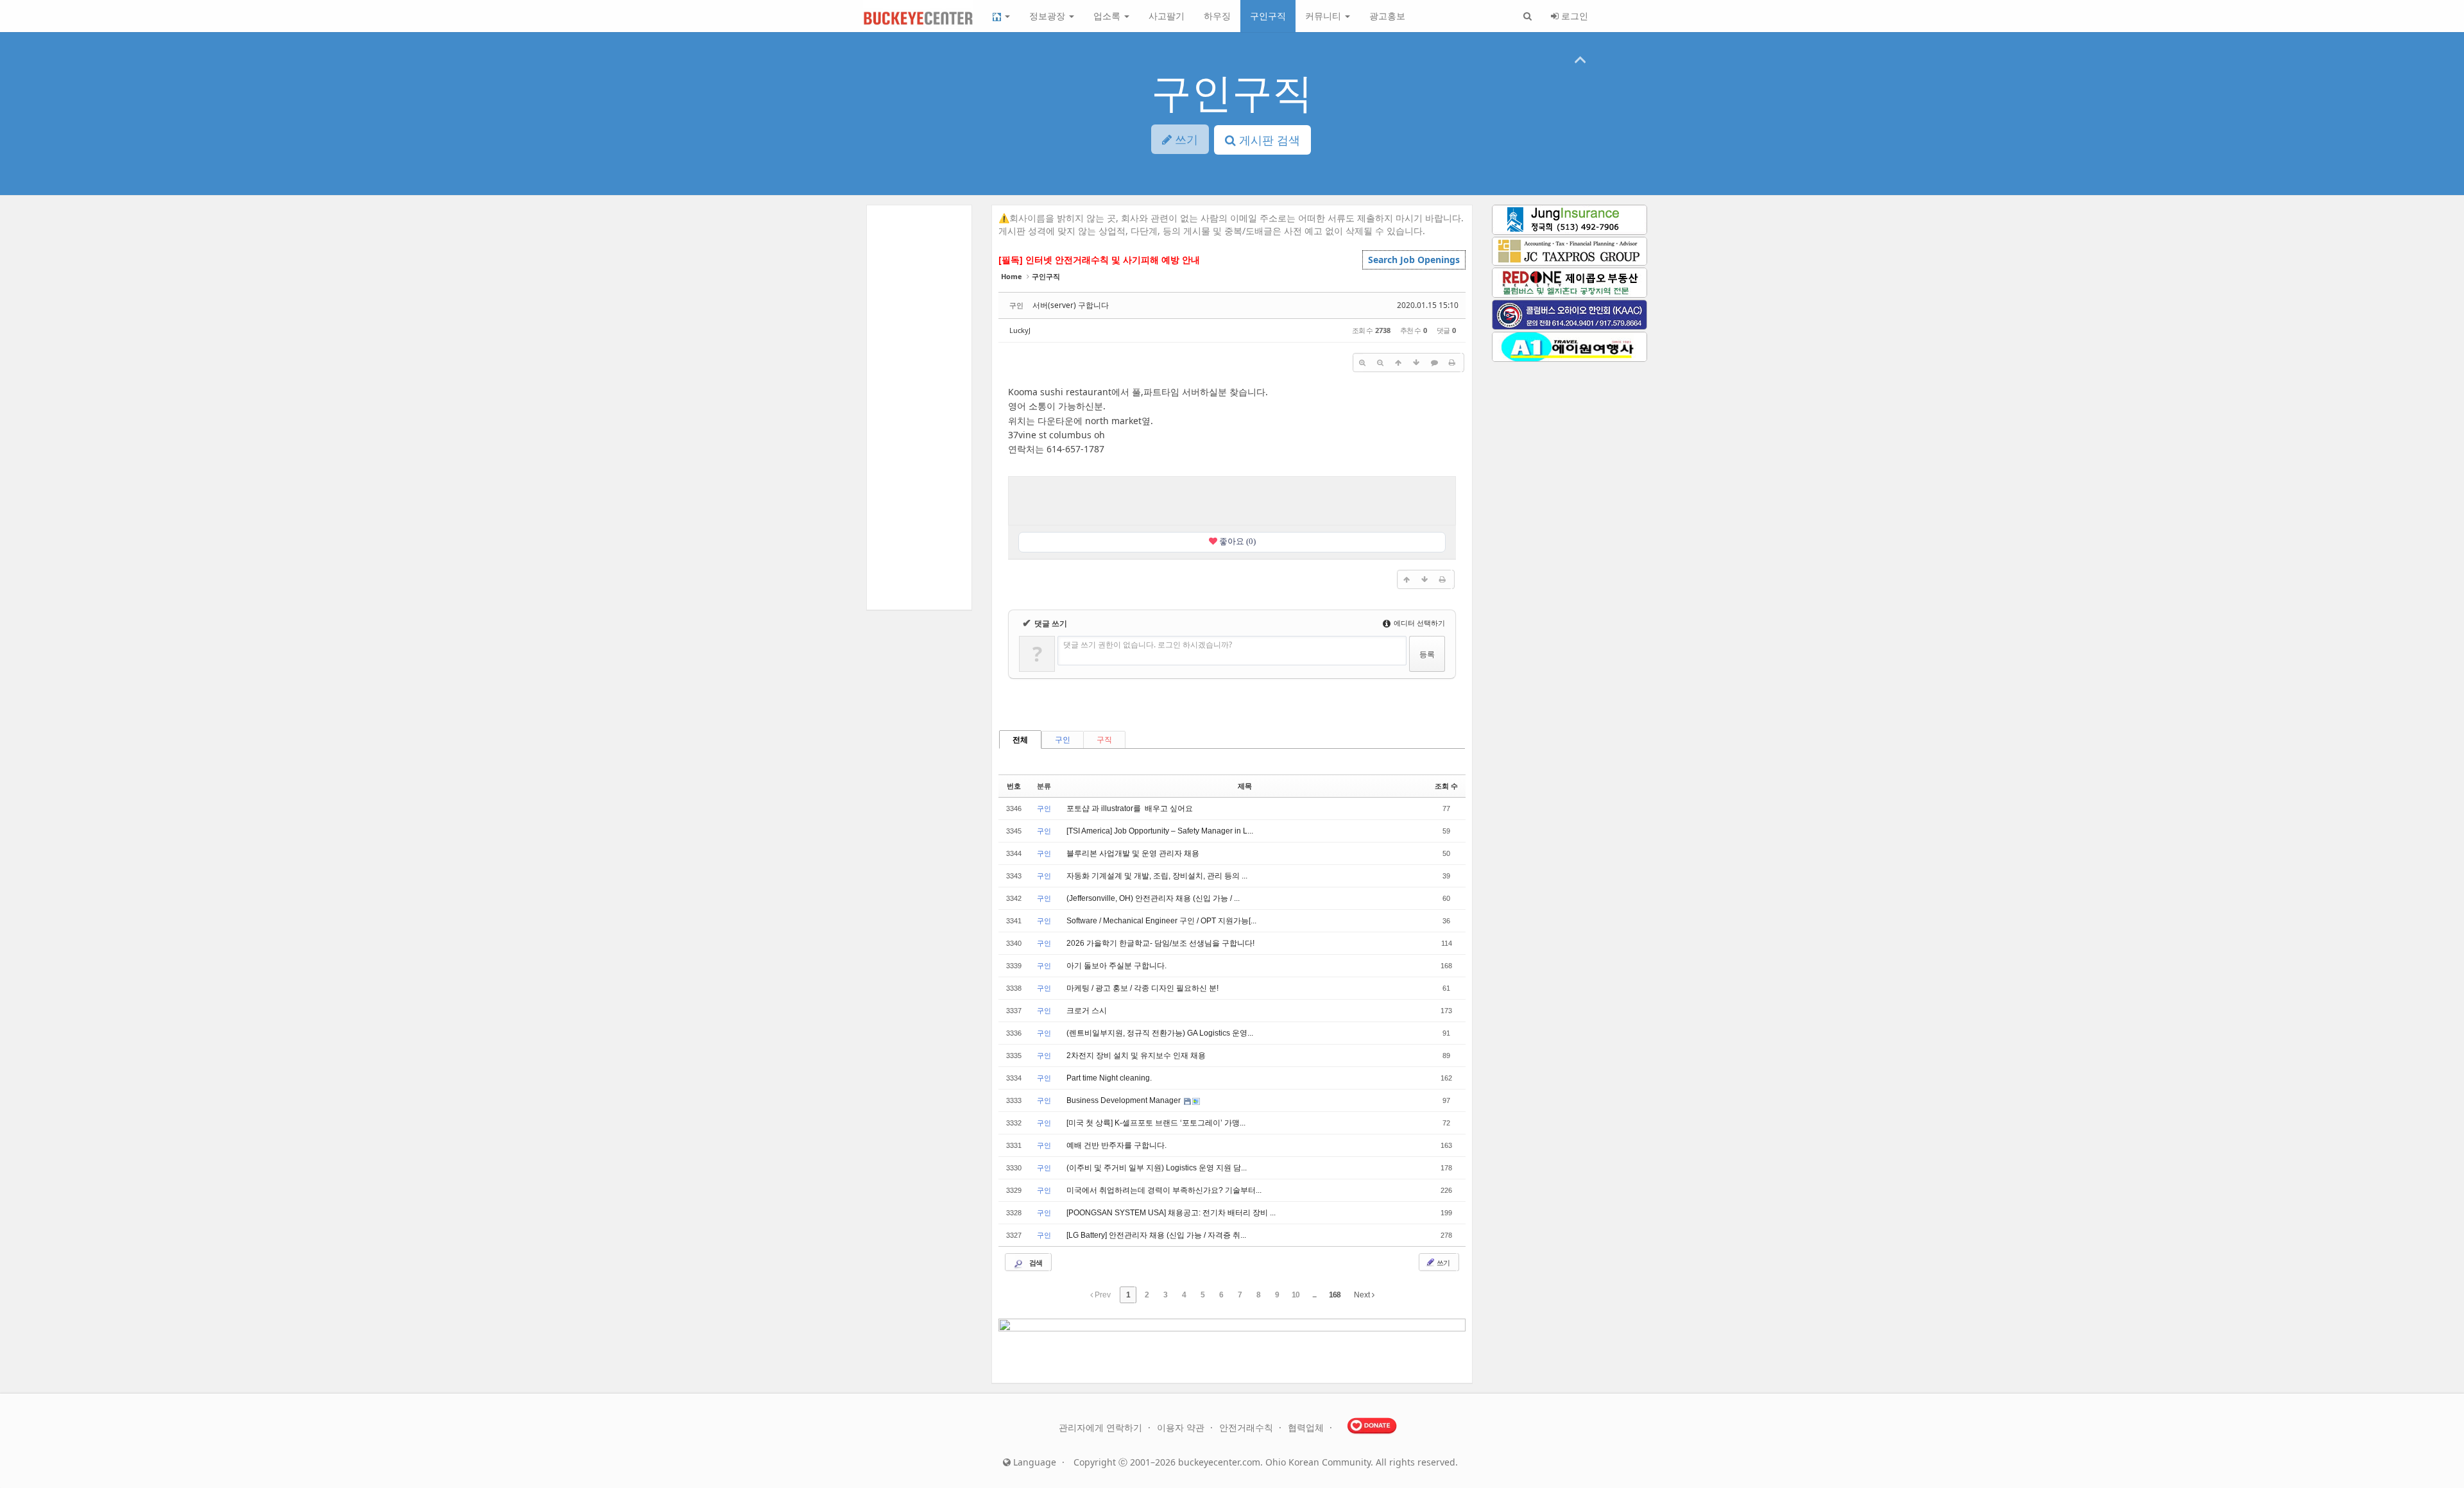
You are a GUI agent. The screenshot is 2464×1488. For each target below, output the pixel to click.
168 (1335, 1295)
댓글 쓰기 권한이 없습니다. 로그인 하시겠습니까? (1148, 645)
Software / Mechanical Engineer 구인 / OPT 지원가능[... (1161, 921)
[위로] (1398, 363)
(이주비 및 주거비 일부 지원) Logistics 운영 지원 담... (1157, 1168)
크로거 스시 (1087, 1011)
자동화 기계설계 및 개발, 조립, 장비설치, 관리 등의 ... (1157, 876)
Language (1033, 1462)
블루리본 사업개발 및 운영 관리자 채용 (1133, 853)
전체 (1020, 740)
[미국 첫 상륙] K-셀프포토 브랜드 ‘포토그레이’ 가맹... (1156, 1123)
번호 (1014, 786)
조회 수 (1446, 786)
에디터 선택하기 (1418, 623)
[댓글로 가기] (1434, 363)
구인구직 (1268, 16)
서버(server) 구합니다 (1071, 305)
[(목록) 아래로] (1416, 363)
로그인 (1573, 16)
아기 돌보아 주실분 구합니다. (1116, 966)
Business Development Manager (1125, 1100)
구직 (1104, 740)
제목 (1245, 786)
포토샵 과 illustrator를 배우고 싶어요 (1130, 808)
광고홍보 (1387, 16)
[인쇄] (1452, 363)
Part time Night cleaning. (1109, 1078)
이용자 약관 (1182, 1427)
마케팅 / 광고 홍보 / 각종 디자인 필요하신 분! (1142, 988)
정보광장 (1048, 16)
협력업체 (1307, 1427)
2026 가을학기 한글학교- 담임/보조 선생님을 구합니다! (1160, 943)
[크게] (1362, 363)
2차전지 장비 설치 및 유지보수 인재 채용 (1136, 1056)
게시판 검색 (1268, 140)
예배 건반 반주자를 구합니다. (1116, 1145)
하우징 (1217, 16)
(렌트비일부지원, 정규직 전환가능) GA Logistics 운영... (1160, 1033)
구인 (1063, 740)
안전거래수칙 (1247, 1427)
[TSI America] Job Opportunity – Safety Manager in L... (1160, 831)
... (1314, 1295)
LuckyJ (1020, 330)
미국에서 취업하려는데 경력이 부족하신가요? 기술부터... (1164, 1190)
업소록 (1108, 16)
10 (1296, 1295)
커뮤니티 (1324, 16)
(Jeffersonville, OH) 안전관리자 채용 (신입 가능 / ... (1153, 898)
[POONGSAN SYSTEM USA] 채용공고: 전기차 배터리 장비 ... (1171, 1213)
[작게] (1380, 363)
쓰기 (1442, 1262)
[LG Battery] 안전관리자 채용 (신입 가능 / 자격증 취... (1156, 1235)
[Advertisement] (1232, 499)
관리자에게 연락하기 (1102, 1427)
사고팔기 (1167, 16)
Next (1363, 1295)
